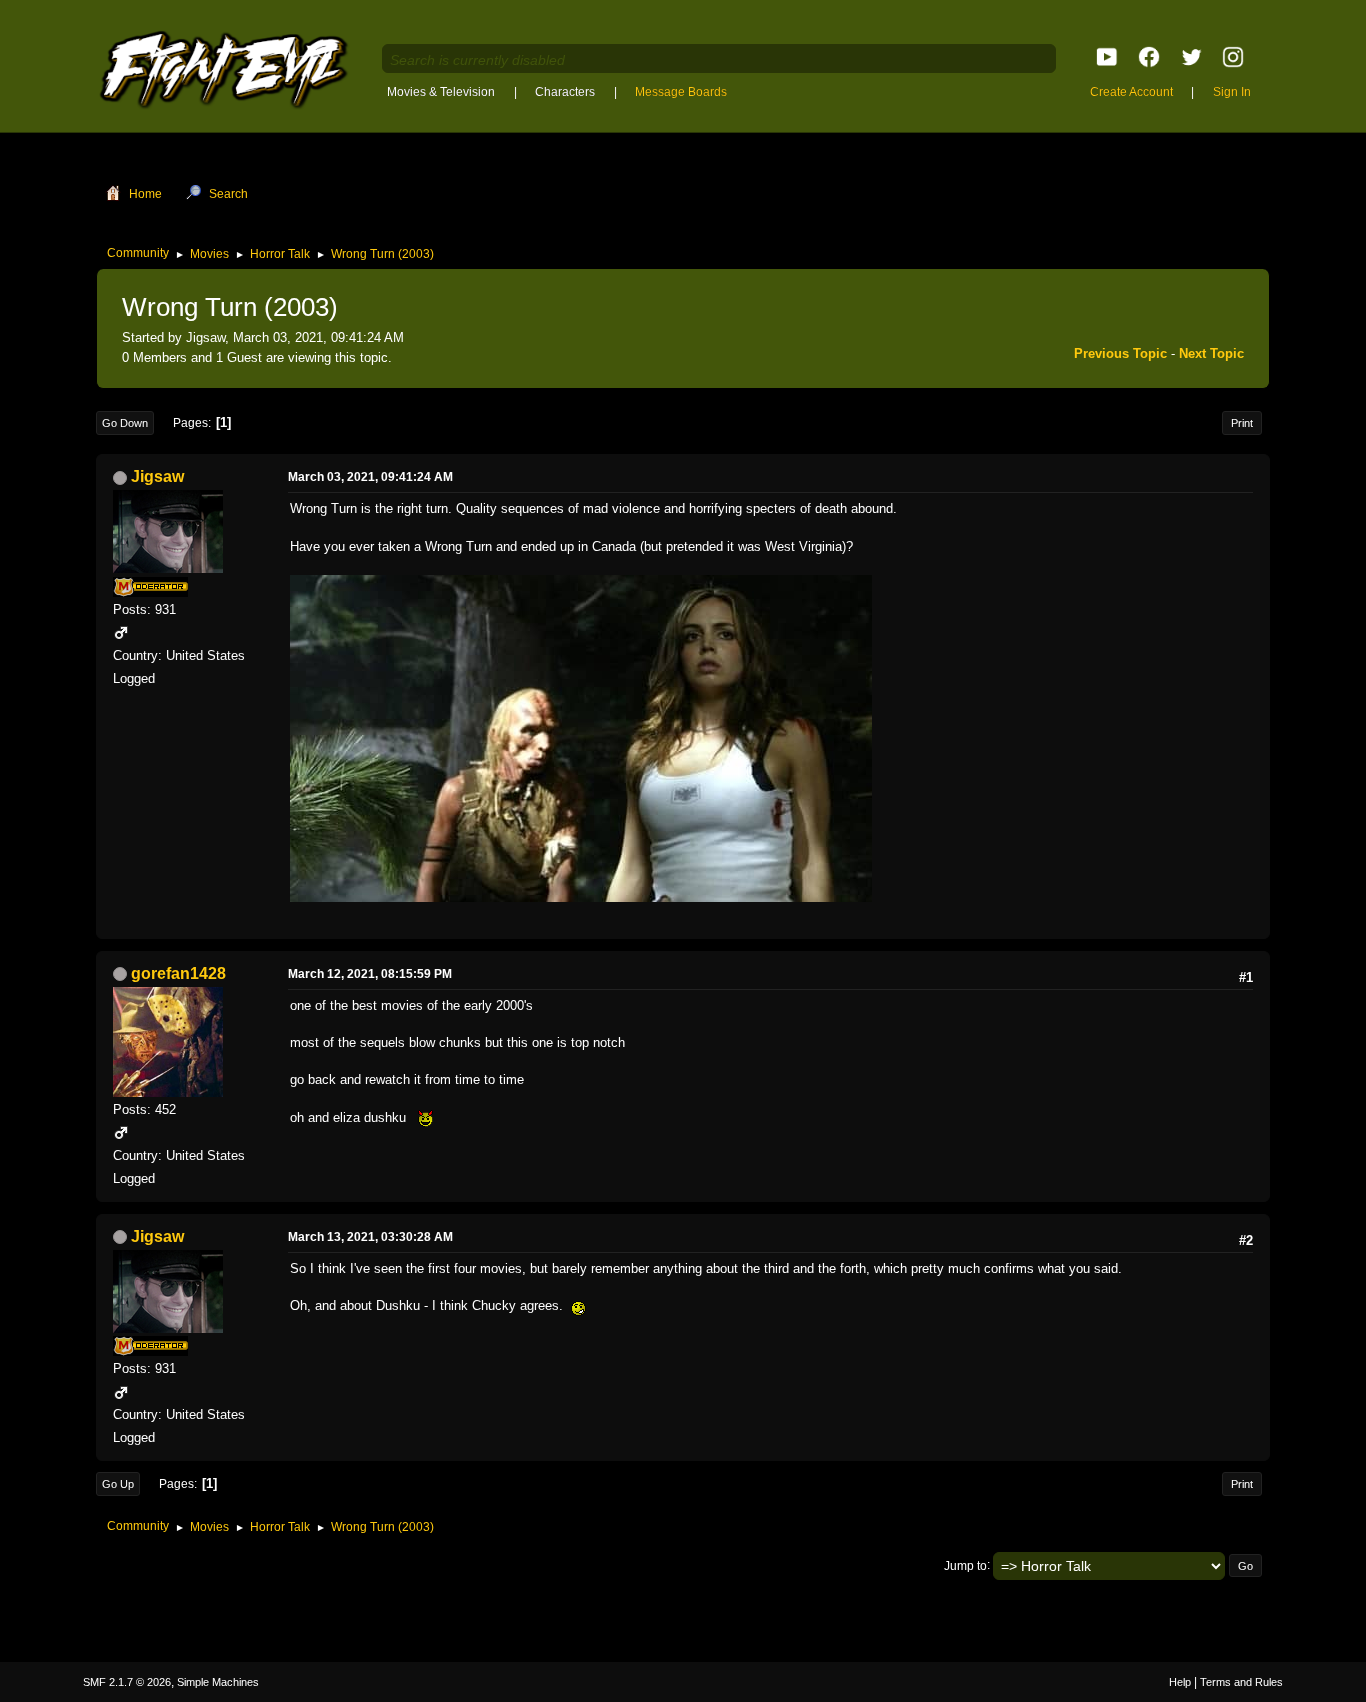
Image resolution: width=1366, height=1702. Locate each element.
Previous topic (1120, 353)
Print (1242, 423)
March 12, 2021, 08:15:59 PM (370, 974)
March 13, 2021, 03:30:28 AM (370, 1237)
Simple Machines (218, 1682)
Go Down (125, 423)
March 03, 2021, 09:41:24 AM (370, 477)
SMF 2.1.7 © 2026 (127, 1682)
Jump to (965, 1565)
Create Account (1131, 92)
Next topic (1211, 353)
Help (1180, 1682)
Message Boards (681, 92)
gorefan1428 (178, 973)
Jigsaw (157, 476)
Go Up (118, 1484)
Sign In (1232, 92)
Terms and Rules (1241, 1682)
